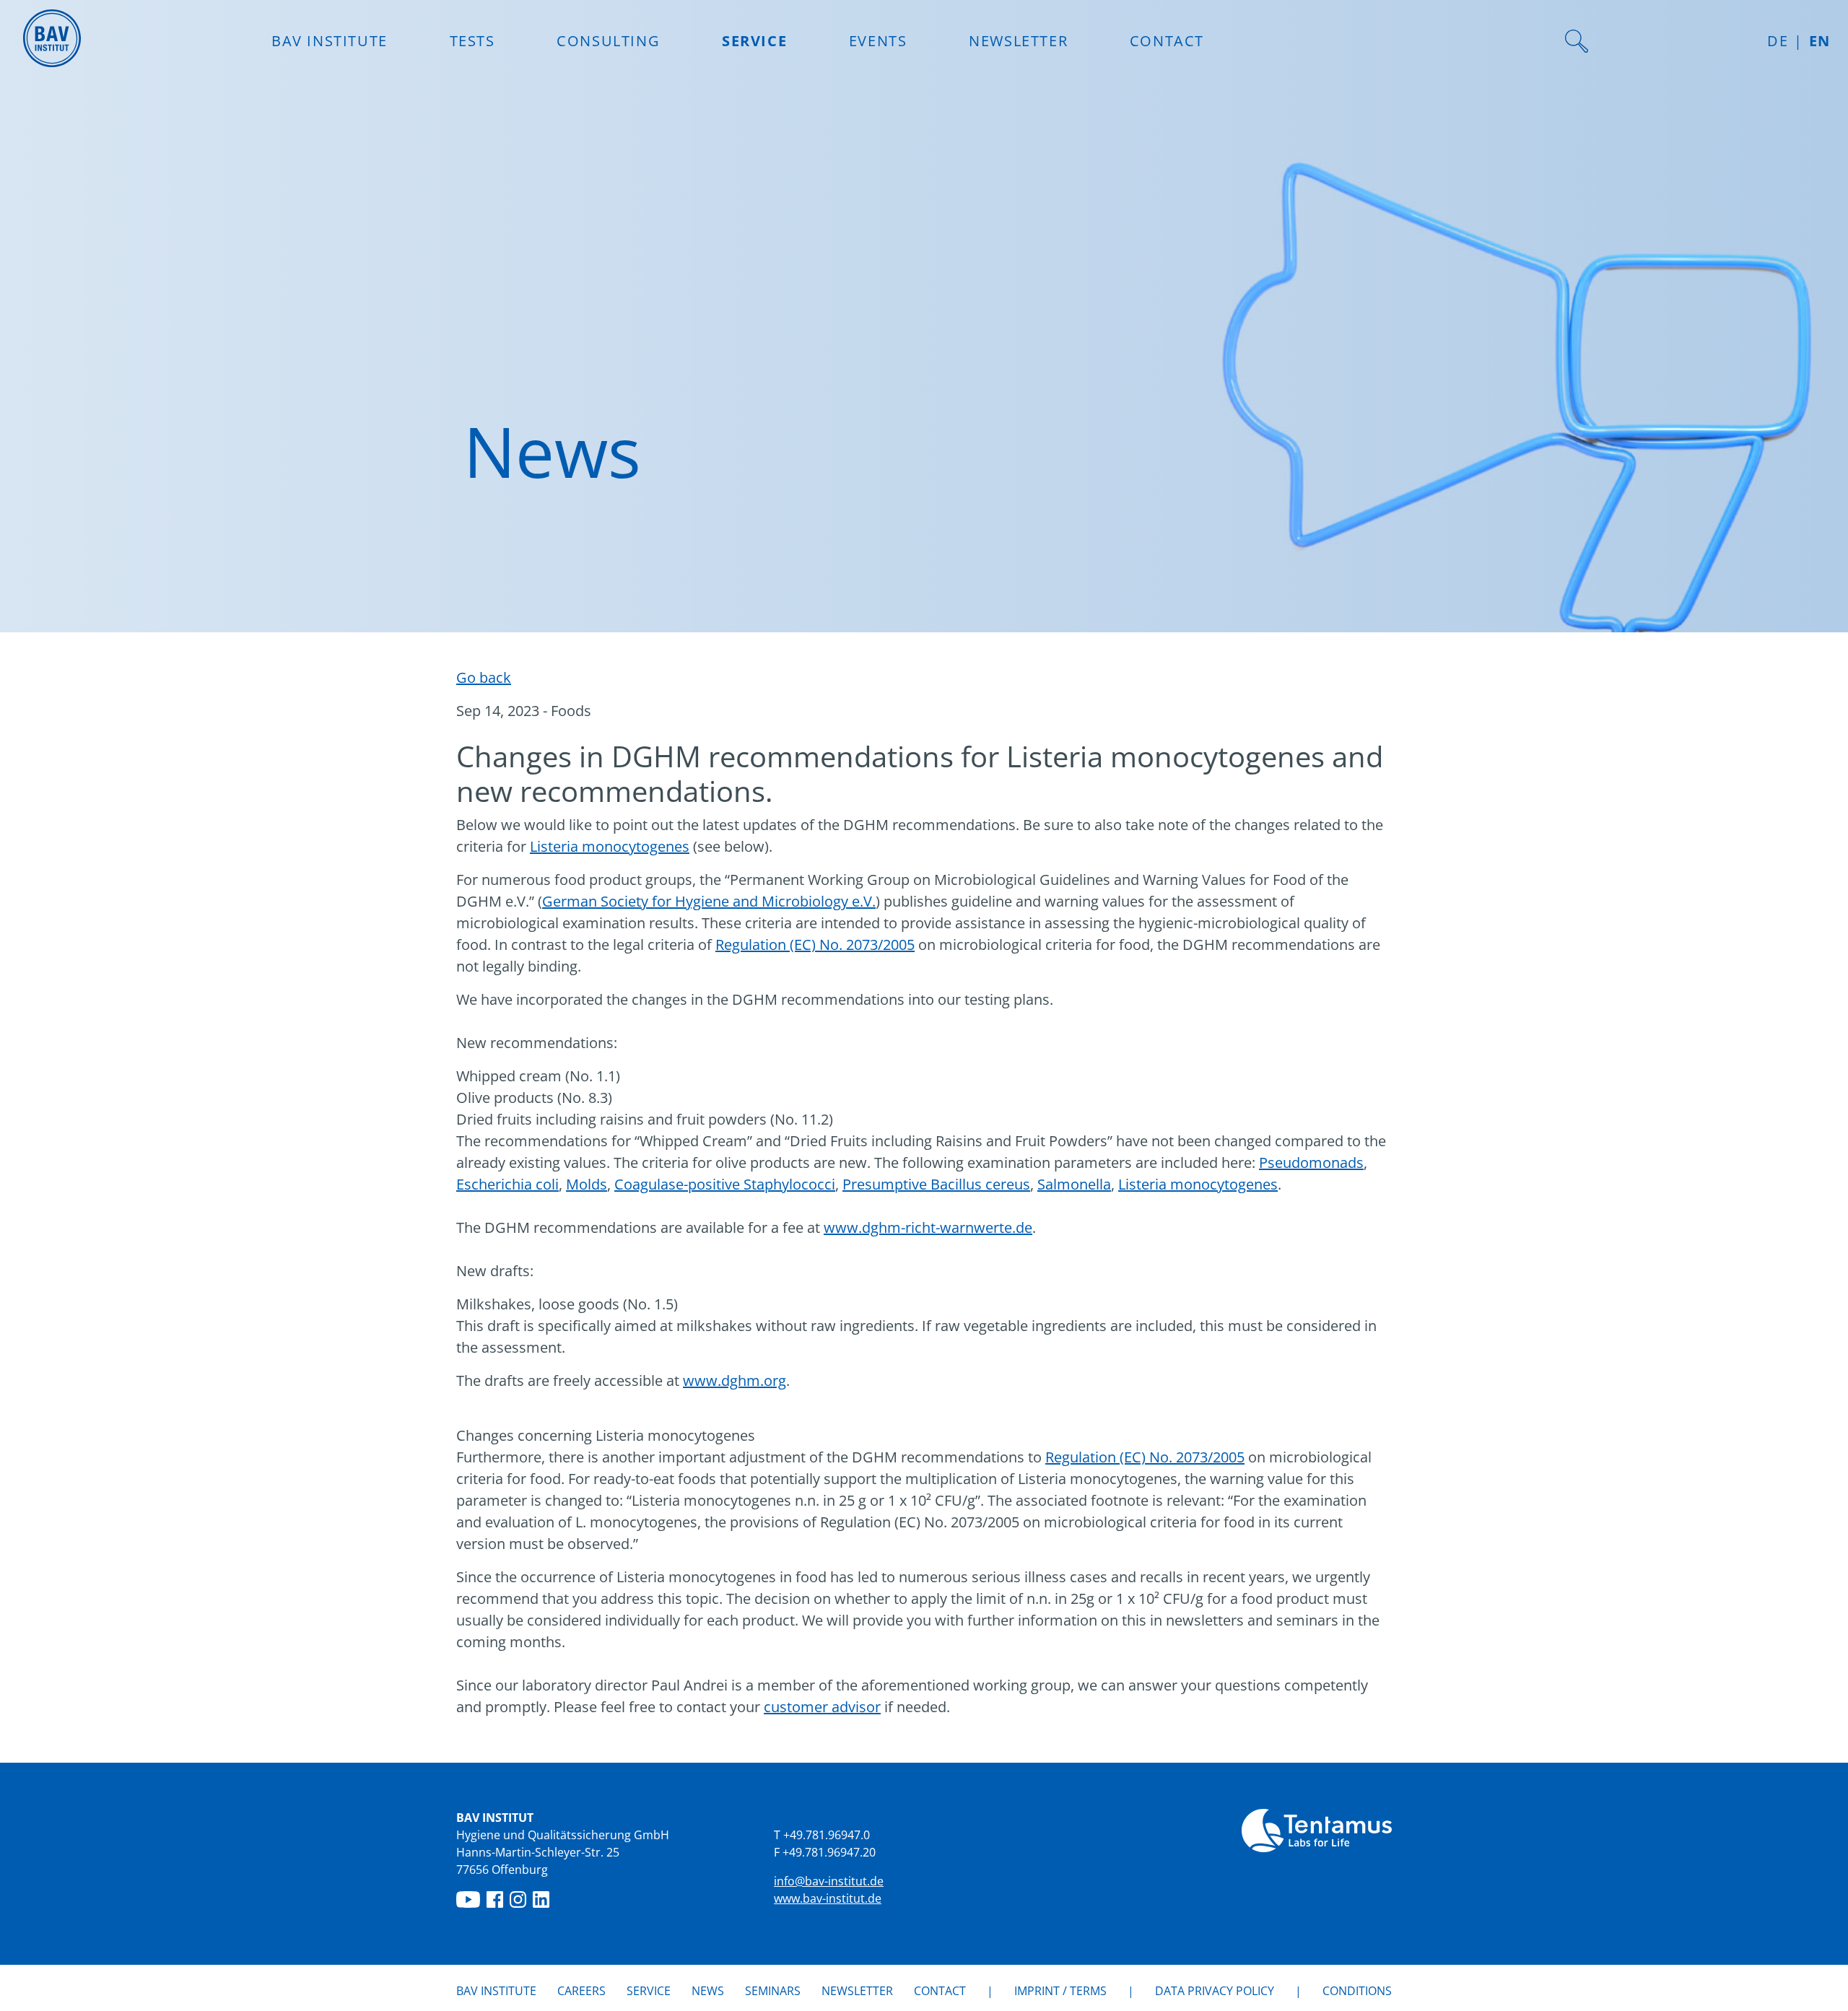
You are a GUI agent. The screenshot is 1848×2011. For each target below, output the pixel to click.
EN (1820, 41)
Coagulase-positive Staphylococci (725, 1184)
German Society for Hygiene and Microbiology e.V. (709, 901)
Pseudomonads (1311, 1162)
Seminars (773, 1991)
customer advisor (822, 1707)
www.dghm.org (735, 1380)
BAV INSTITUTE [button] (330, 41)
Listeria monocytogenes (610, 846)
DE (1778, 41)
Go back (484, 677)
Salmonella (1074, 1184)
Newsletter (1018, 41)
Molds (587, 1184)
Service (649, 1991)
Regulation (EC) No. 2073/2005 (815, 945)
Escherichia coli (507, 1184)
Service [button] (754, 41)
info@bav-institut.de (829, 1881)
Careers (581, 1991)
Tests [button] (472, 41)
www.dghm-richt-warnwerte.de (928, 1227)
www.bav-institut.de (828, 1898)
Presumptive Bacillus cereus (936, 1184)
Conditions (1357, 1991)
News (708, 1990)
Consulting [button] (608, 41)
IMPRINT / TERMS (1060, 1991)
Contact (1167, 41)
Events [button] (878, 41)
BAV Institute (496, 1991)
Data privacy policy (1215, 1991)
